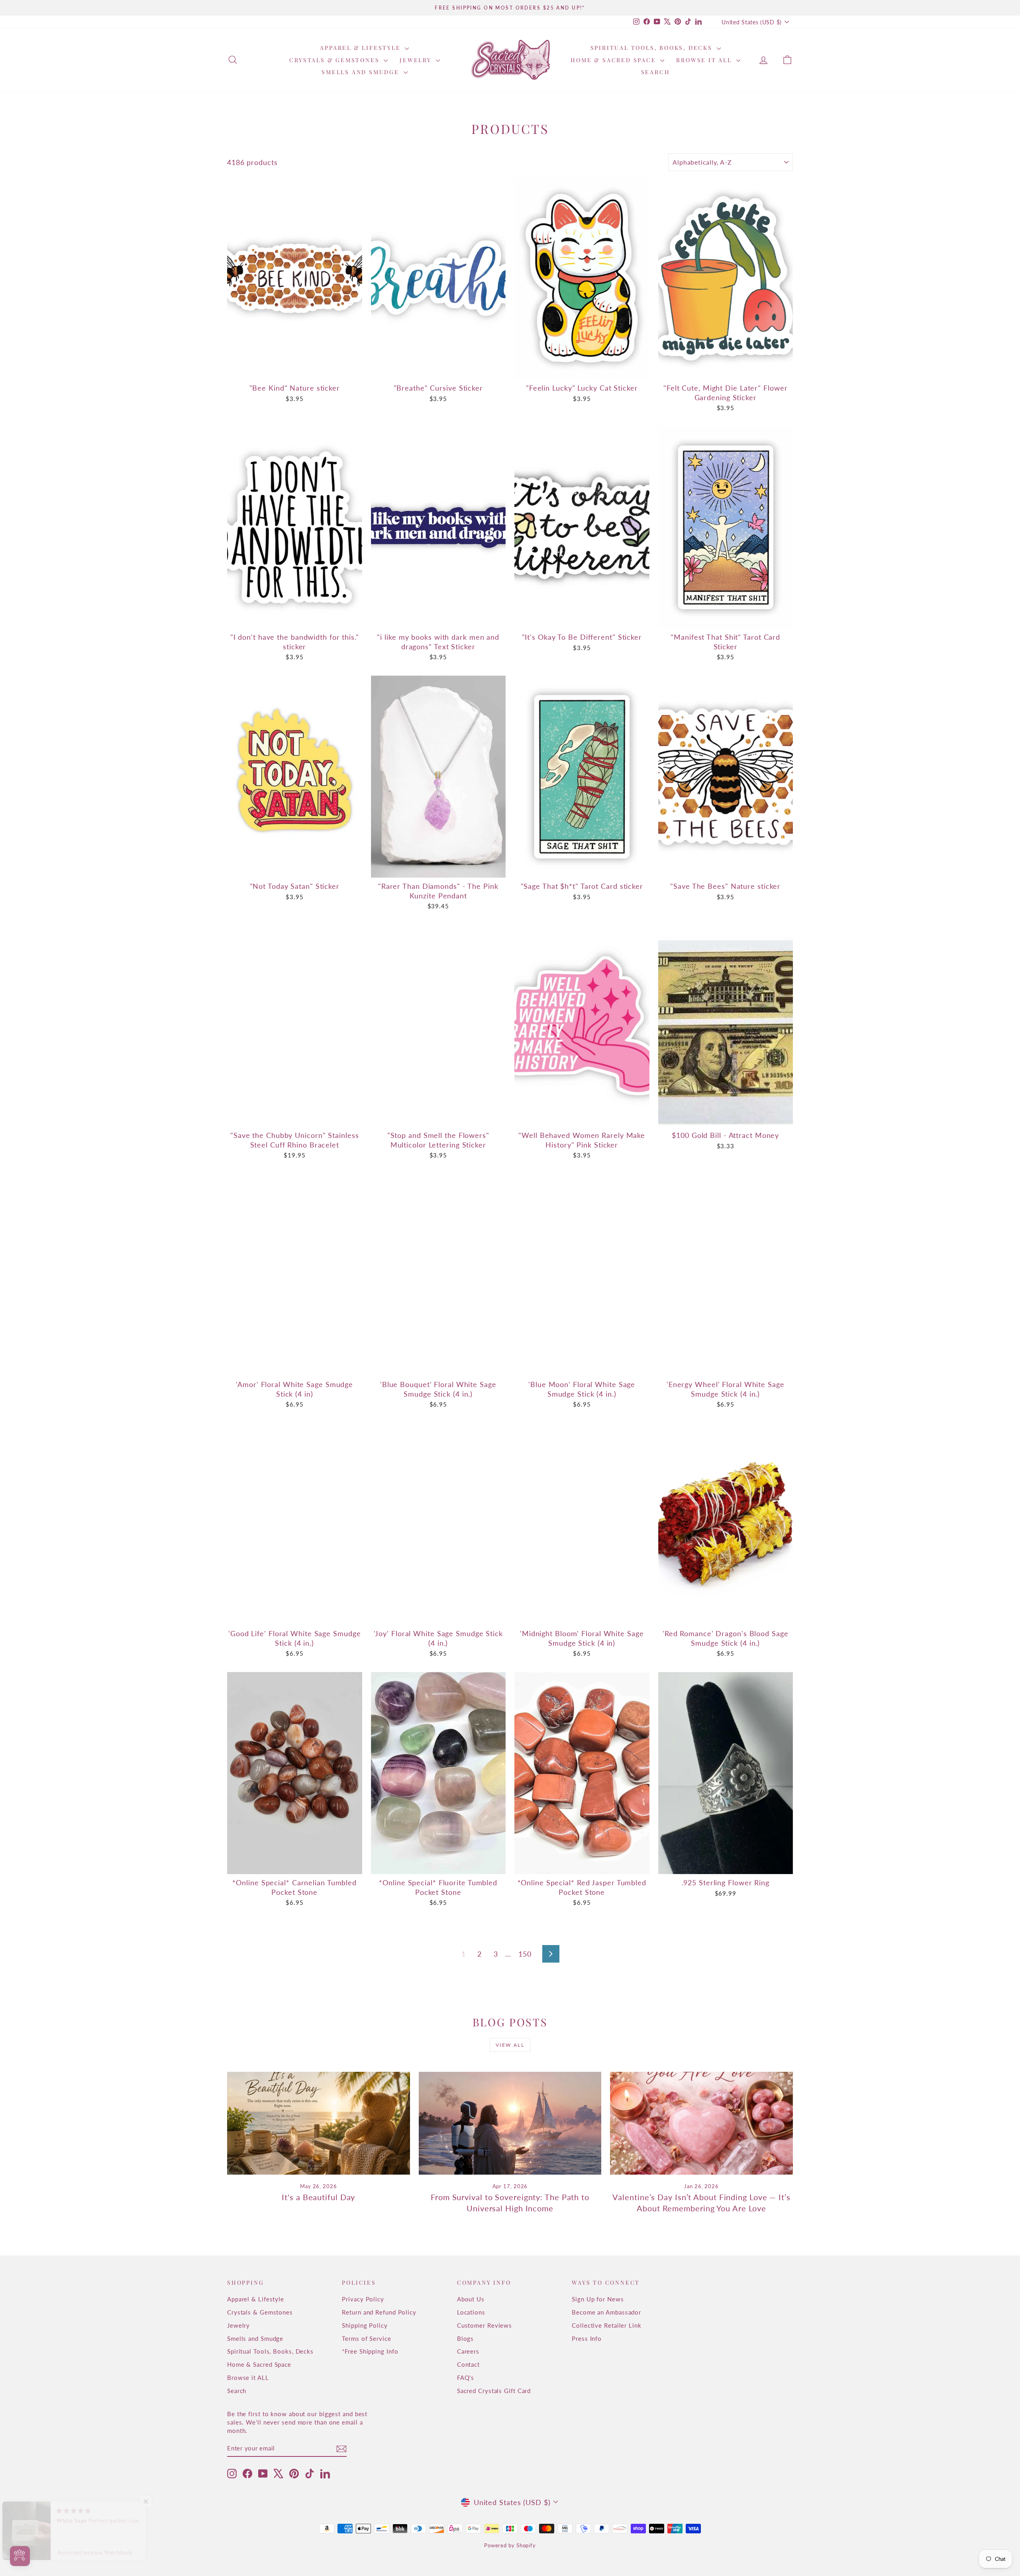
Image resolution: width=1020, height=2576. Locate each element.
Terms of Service (366, 2338)
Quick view (295, 371)
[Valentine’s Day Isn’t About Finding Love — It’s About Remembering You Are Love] (701, 2123)
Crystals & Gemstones (335, 60)
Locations (471, 2312)
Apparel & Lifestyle (361, 48)
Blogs (466, 2338)
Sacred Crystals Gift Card (494, 2391)
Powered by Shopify (510, 2545)
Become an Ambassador (606, 2312)
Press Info (587, 2338)
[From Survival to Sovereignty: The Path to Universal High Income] (510, 2123)
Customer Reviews (484, 2325)
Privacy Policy (363, 2299)
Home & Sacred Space (614, 60)
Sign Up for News (598, 2299)
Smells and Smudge (361, 72)
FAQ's (466, 2378)
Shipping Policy (365, 2325)
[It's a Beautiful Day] (319, 2123)
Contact (468, 2364)
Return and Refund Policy (379, 2312)
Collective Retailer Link (607, 2325)
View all (510, 2045)
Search (656, 72)
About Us (471, 2299)
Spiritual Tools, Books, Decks (653, 48)
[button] (159, 2501)
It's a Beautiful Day (318, 2197)
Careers (468, 2351)
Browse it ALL (705, 60)
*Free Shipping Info (370, 2351)
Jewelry (417, 60)
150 (525, 1954)
